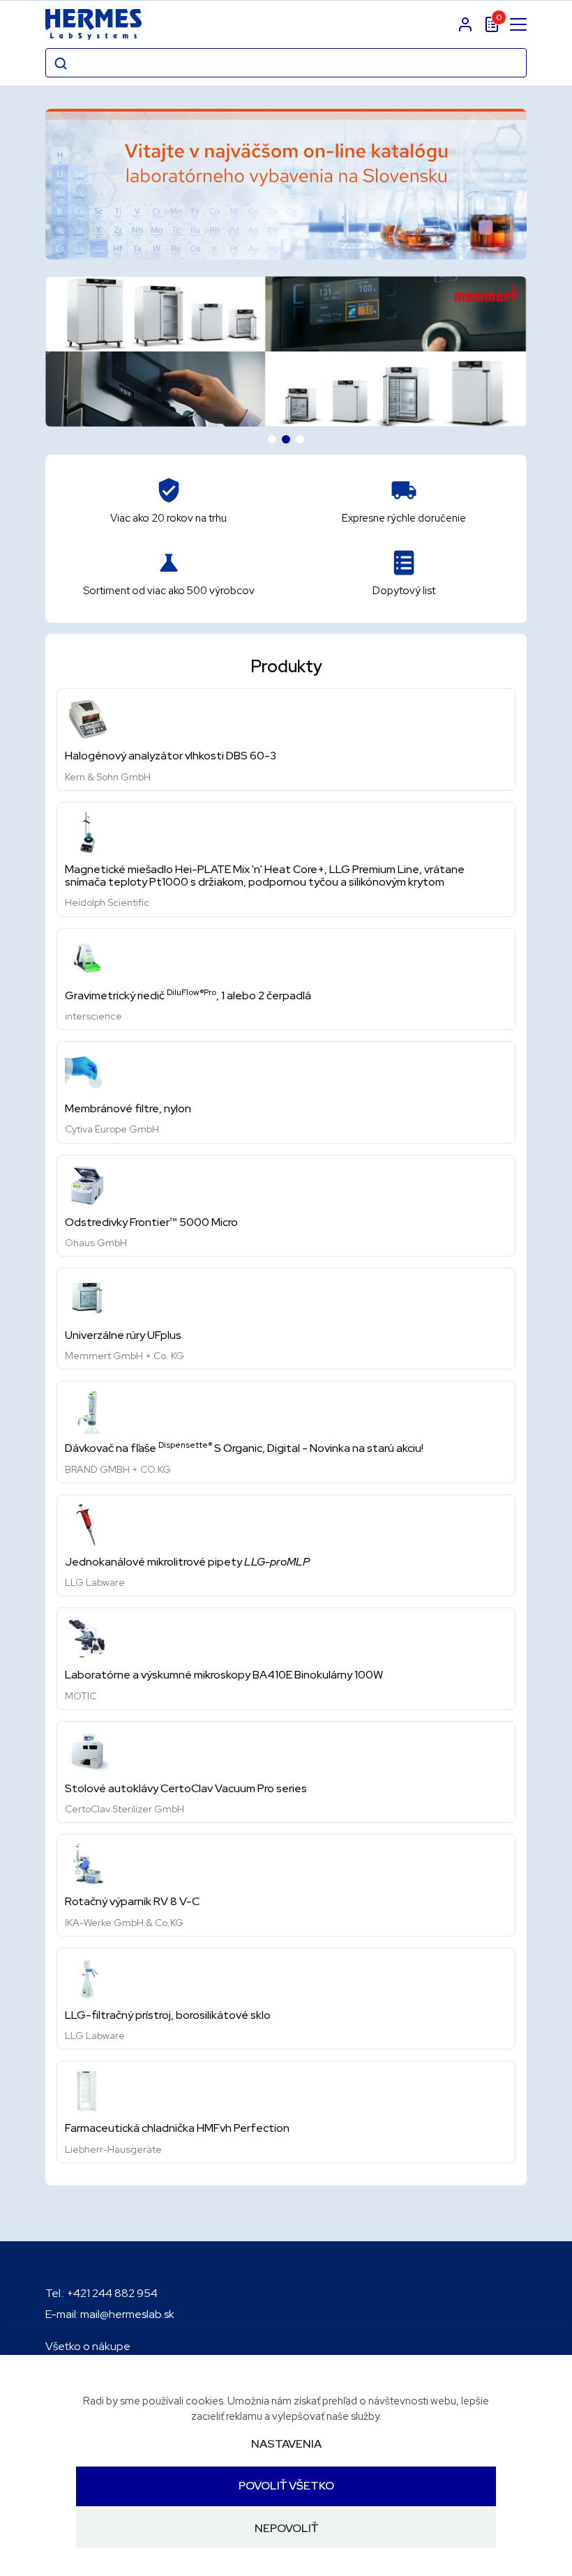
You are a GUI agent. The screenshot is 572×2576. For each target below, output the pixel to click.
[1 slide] (272, 439)
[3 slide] (300, 439)
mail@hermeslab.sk (127, 2314)
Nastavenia (286, 2444)
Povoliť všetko (286, 2486)
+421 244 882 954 (112, 2293)
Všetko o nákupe (88, 2346)
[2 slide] (286, 439)
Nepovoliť (286, 2528)
